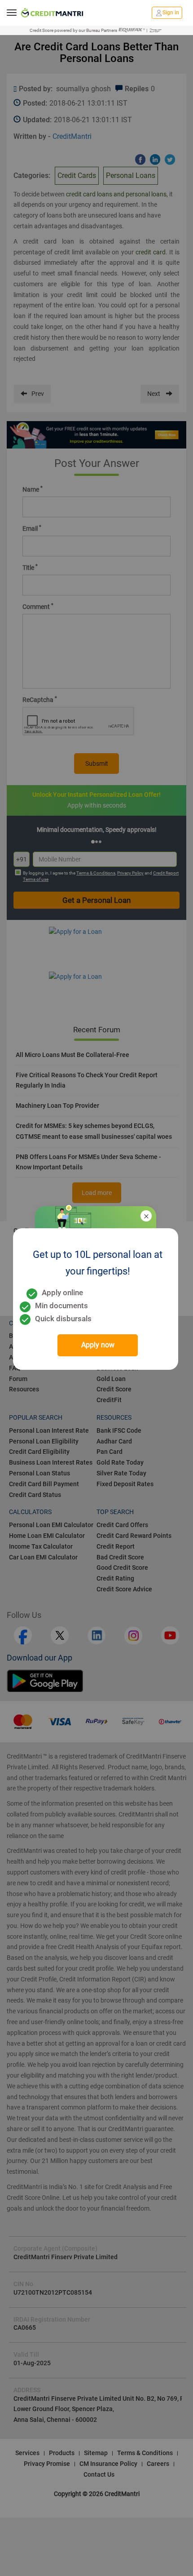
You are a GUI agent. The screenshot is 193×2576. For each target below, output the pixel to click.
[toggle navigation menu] (12, 13)
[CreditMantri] (52, 13)
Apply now (98, 1345)
